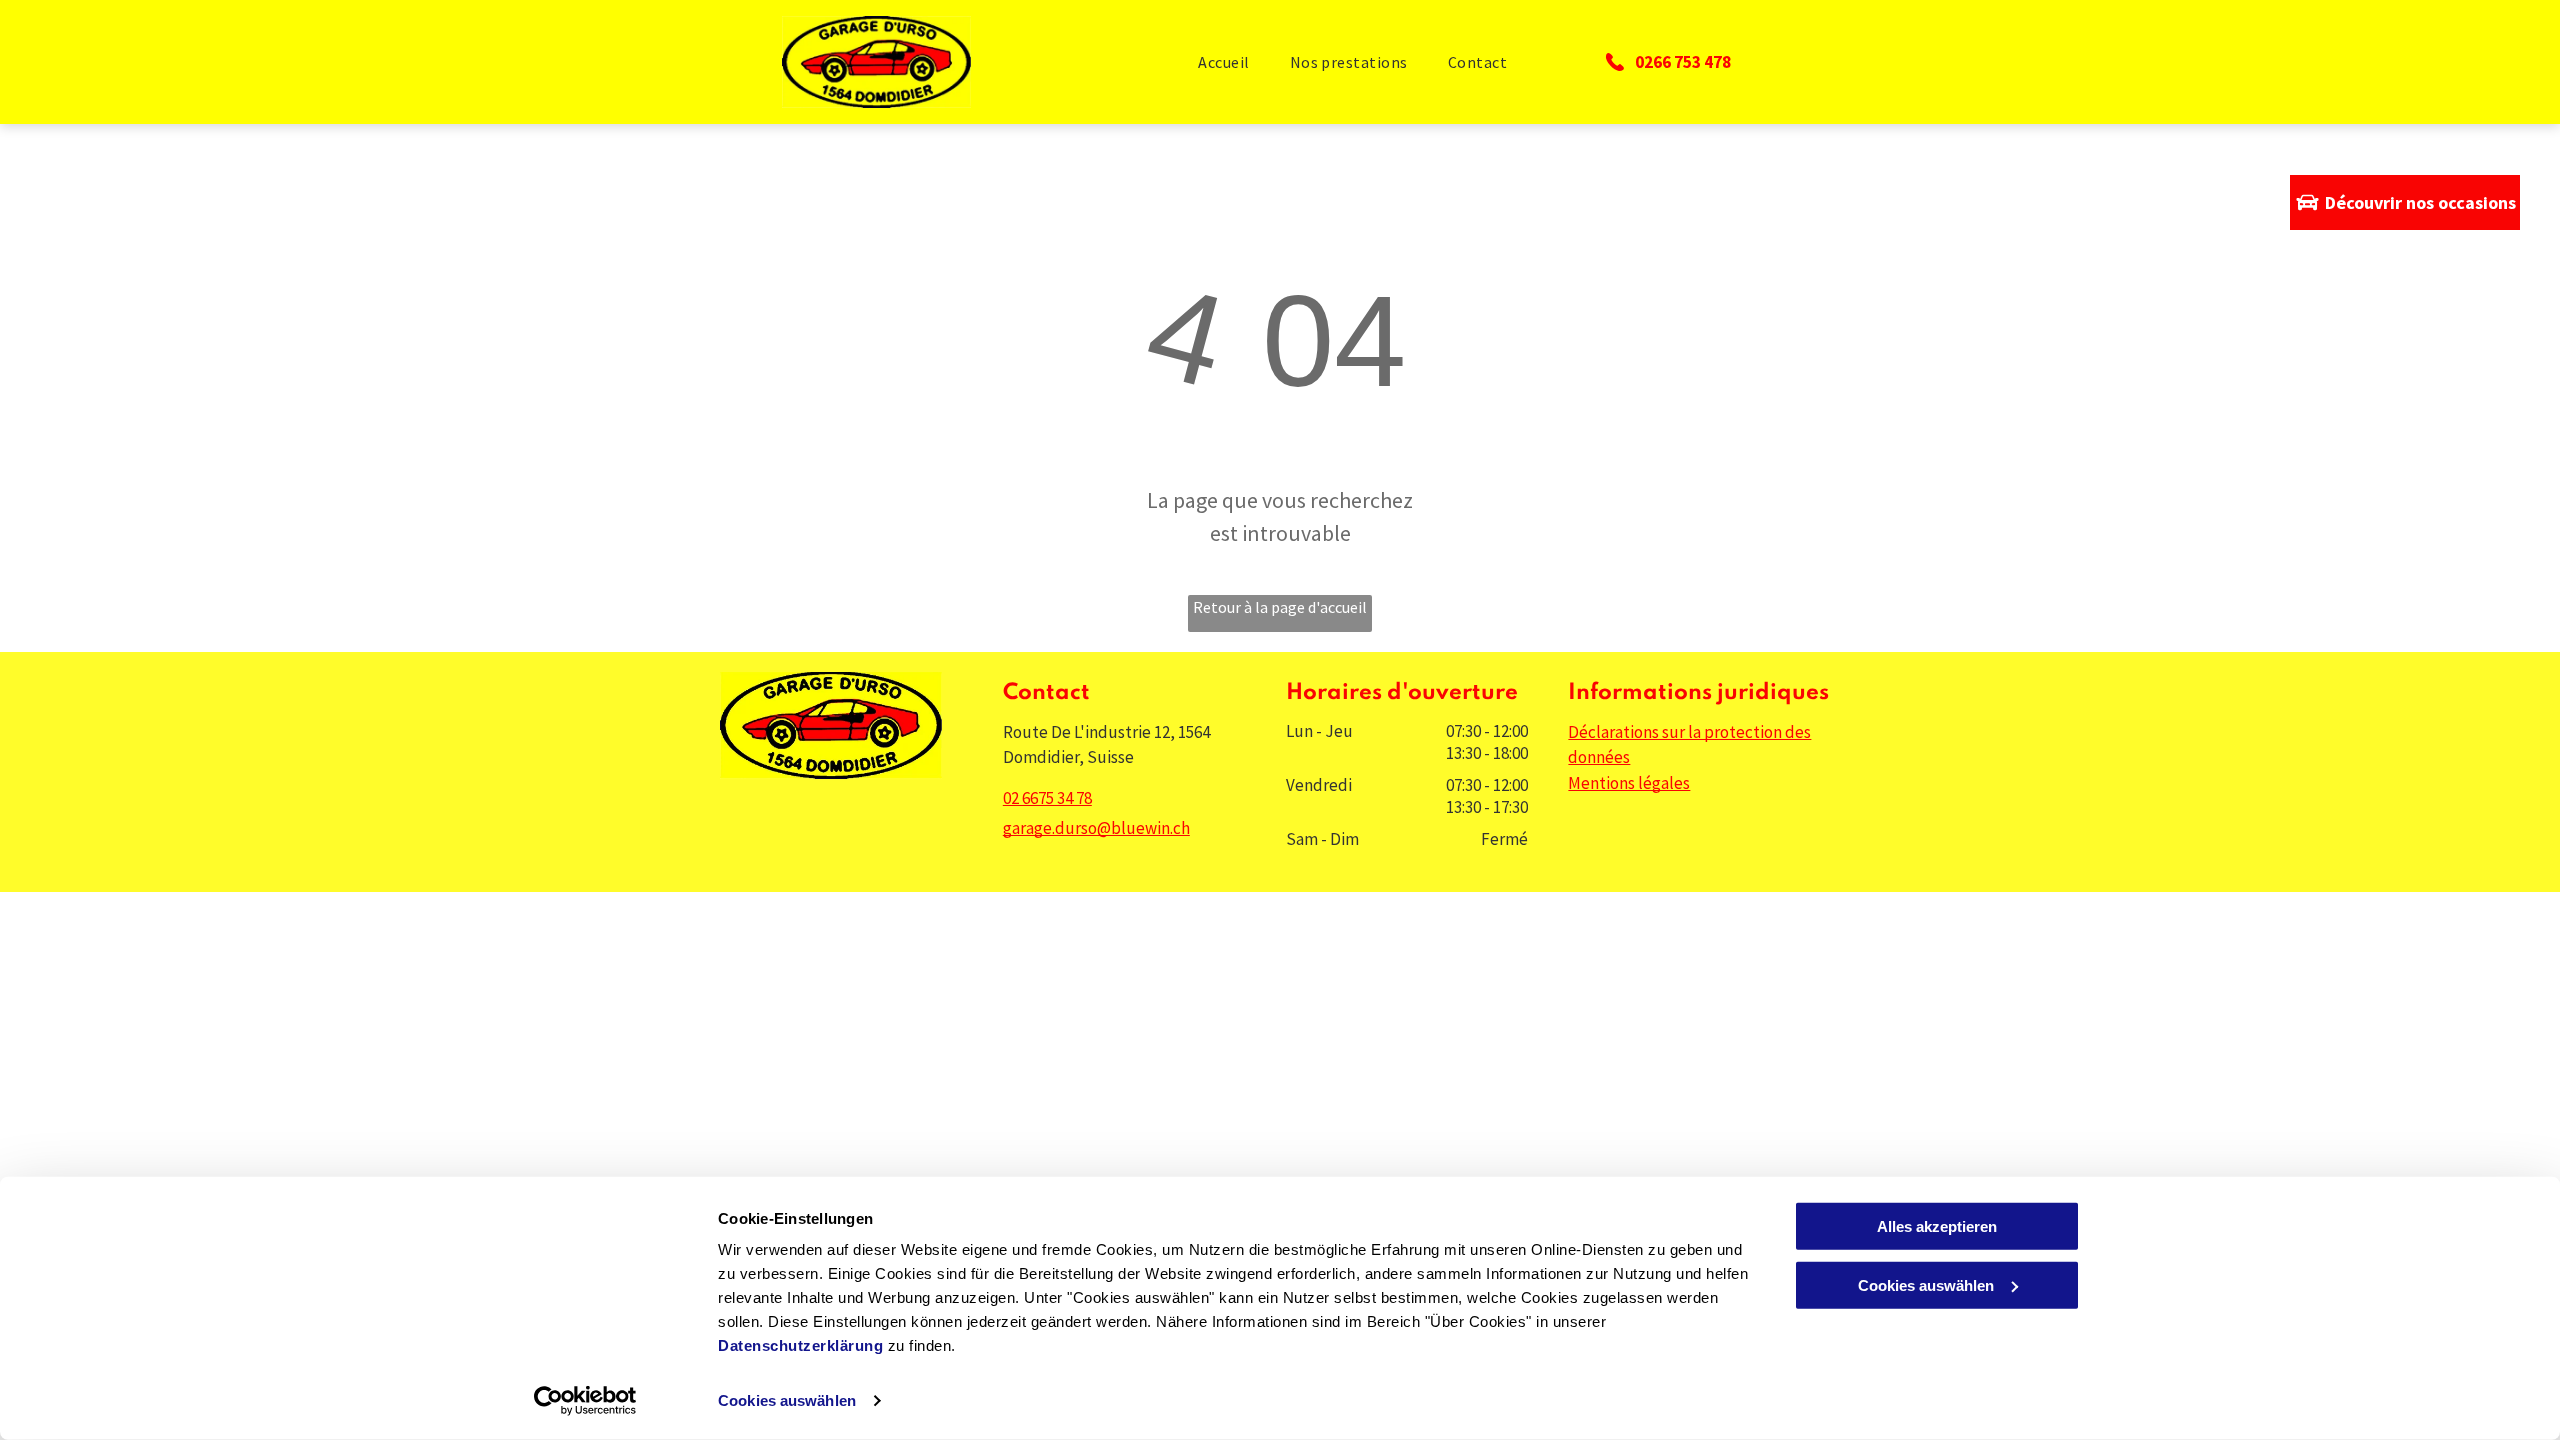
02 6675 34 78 (1047, 798)
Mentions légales (1629, 783)
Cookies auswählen (787, 1400)
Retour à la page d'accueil (1280, 607)
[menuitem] (1223, 62)
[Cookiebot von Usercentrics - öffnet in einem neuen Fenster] (585, 1401)
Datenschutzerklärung (800, 1345)
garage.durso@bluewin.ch (1096, 828)
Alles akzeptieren (1937, 1226)
